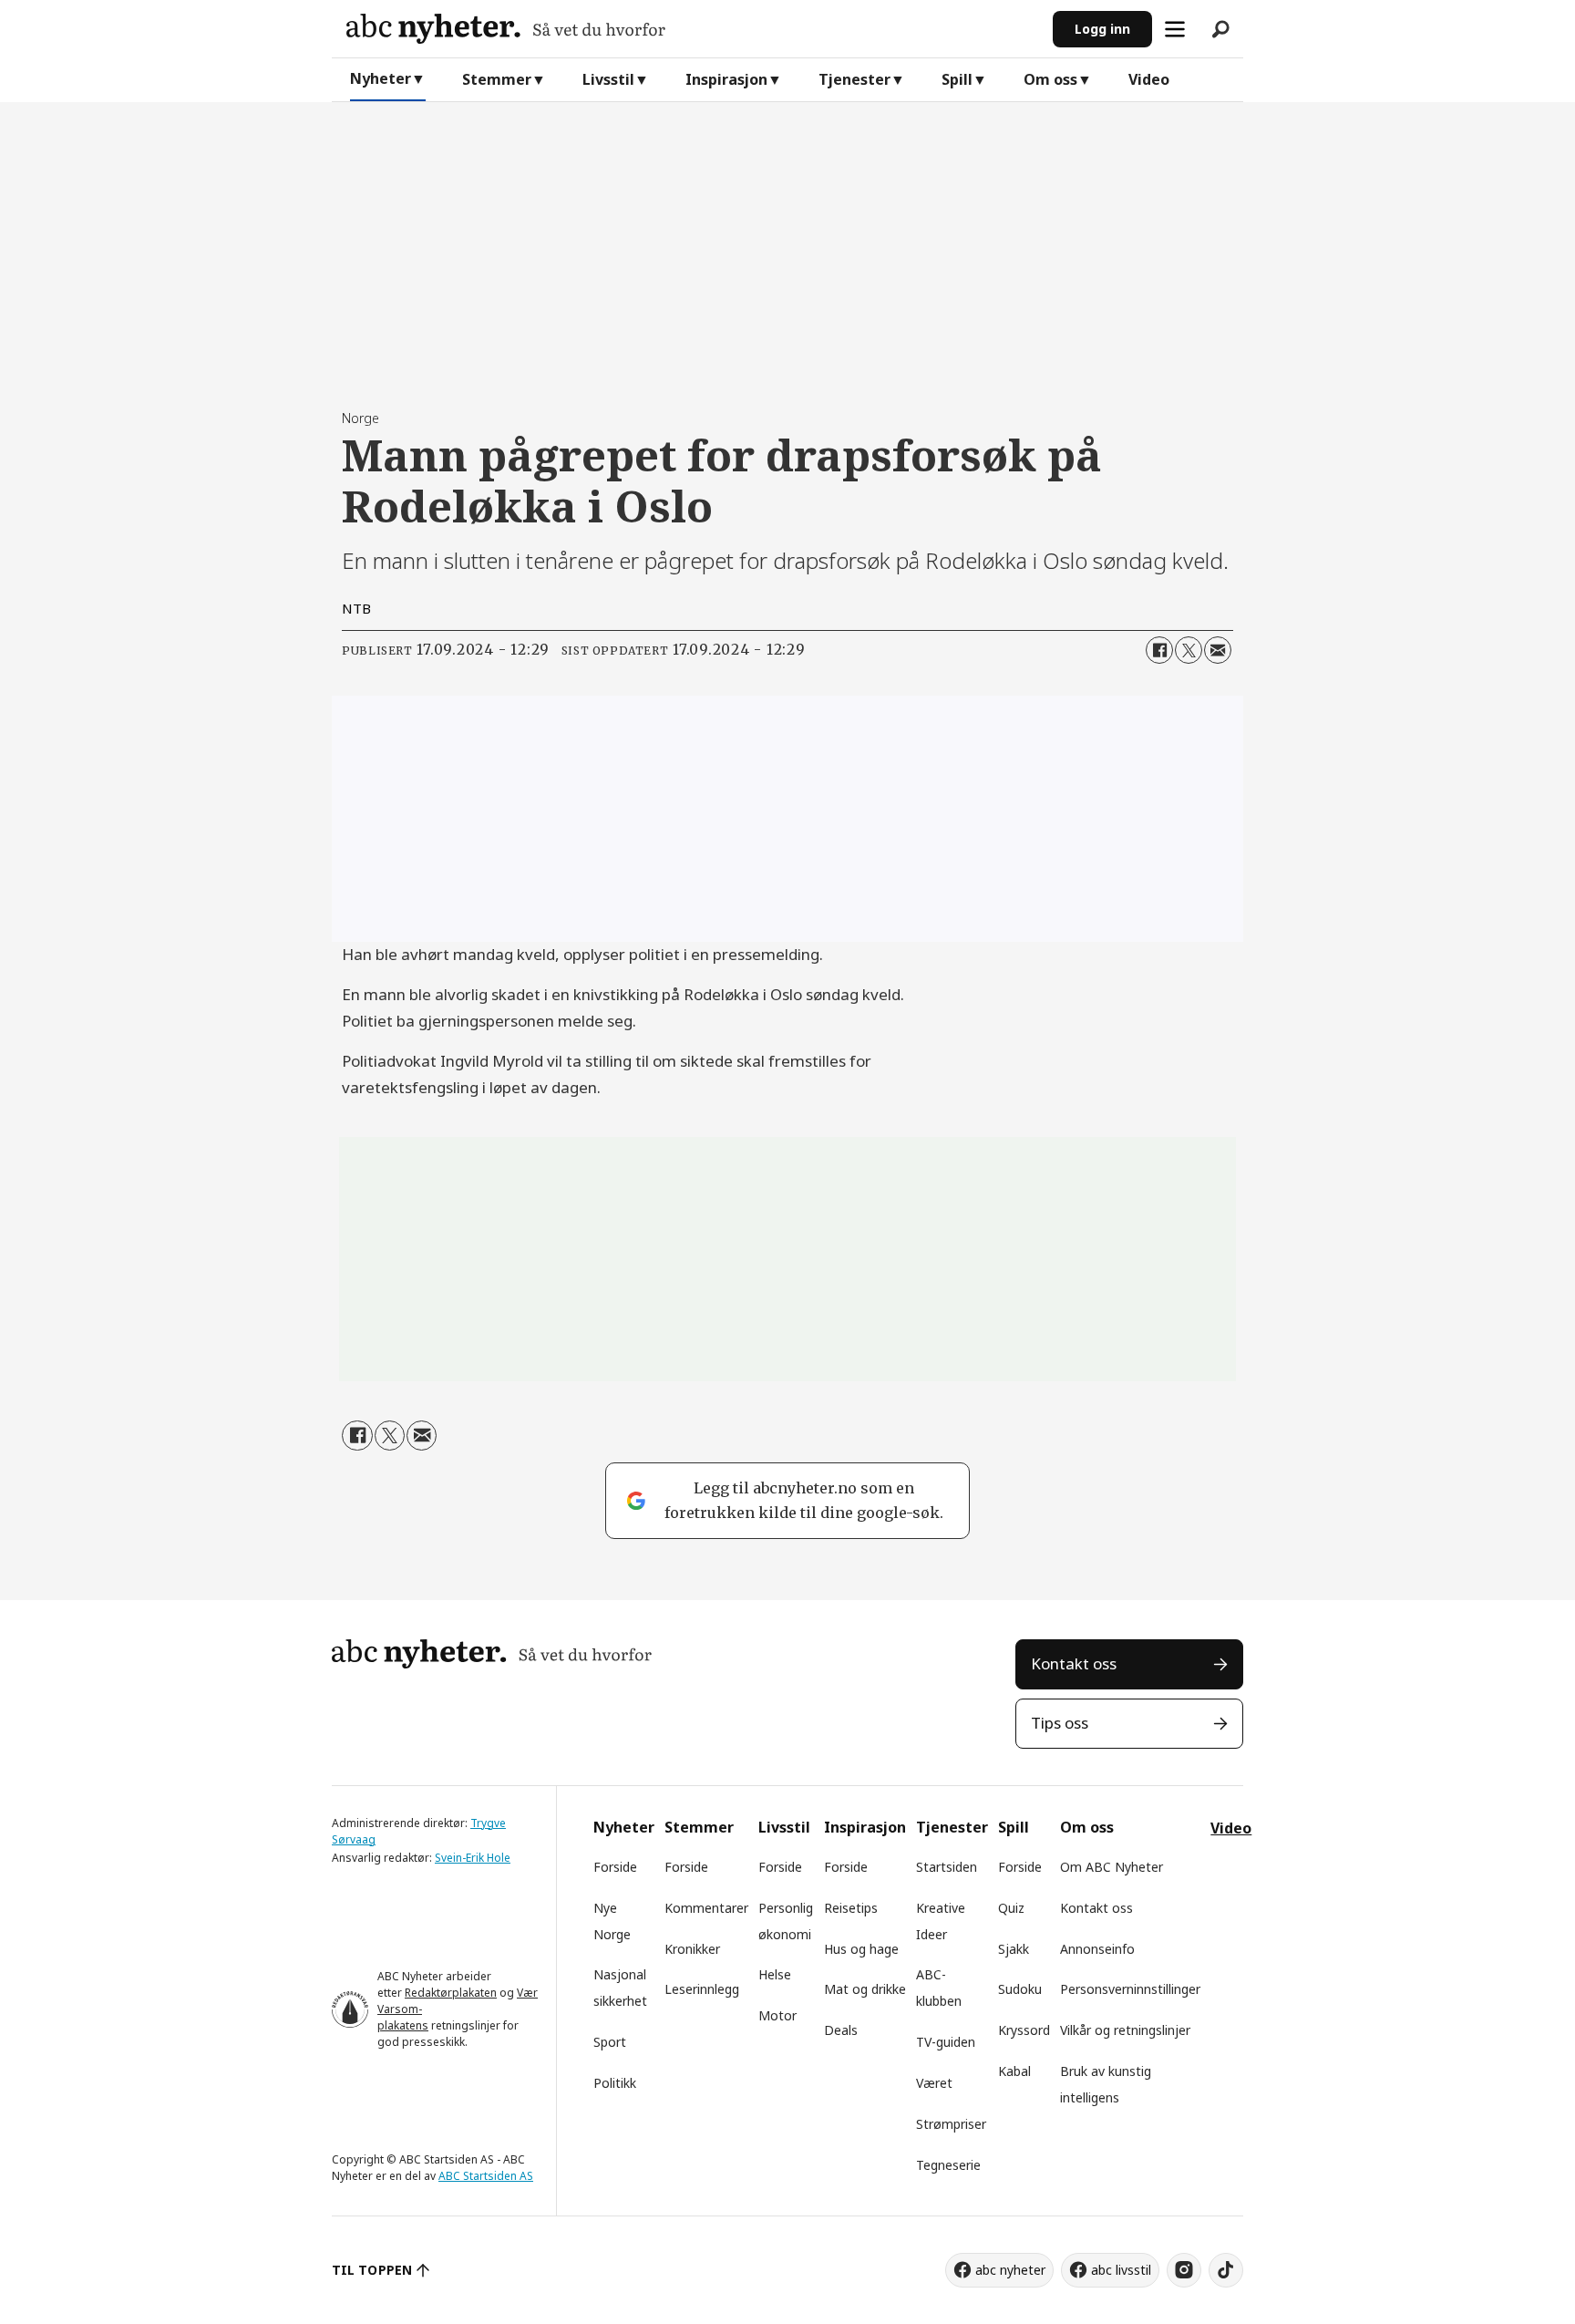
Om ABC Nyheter (1112, 1867)
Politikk (615, 2083)
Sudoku (1020, 1989)
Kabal (1014, 2071)
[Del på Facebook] (1159, 650)
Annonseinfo (1097, 1949)
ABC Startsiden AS (486, 2176)
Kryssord (1024, 2030)
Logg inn (1102, 29)
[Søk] (1220, 29)
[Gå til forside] (692, 29)
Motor (777, 2015)
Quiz (1011, 1908)
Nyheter (381, 78)
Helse (775, 1974)
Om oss (1050, 79)
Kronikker (692, 1949)
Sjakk (1014, 1949)
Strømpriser (951, 2124)
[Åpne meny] (1175, 29)
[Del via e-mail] (1218, 650)
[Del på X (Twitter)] (1189, 650)
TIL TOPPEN (372, 2270)
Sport (610, 2042)
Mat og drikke (865, 1989)
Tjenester (854, 79)
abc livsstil (1121, 2270)
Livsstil (608, 79)
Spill (957, 79)
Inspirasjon (726, 79)
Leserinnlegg (702, 1989)
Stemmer (497, 79)
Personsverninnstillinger (1130, 1989)
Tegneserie (948, 2165)
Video (1149, 79)
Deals (841, 2030)
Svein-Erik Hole (473, 1858)
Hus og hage (861, 1949)
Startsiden (947, 1867)
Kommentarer (706, 1908)
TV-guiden (946, 2042)
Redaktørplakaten (451, 1993)
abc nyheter (1010, 2270)
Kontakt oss (1074, 1663)
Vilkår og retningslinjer (1125, 2030)
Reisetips (851, 1908)
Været (934, 2083)
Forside (615, 1867)
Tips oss (1060, 1723)
